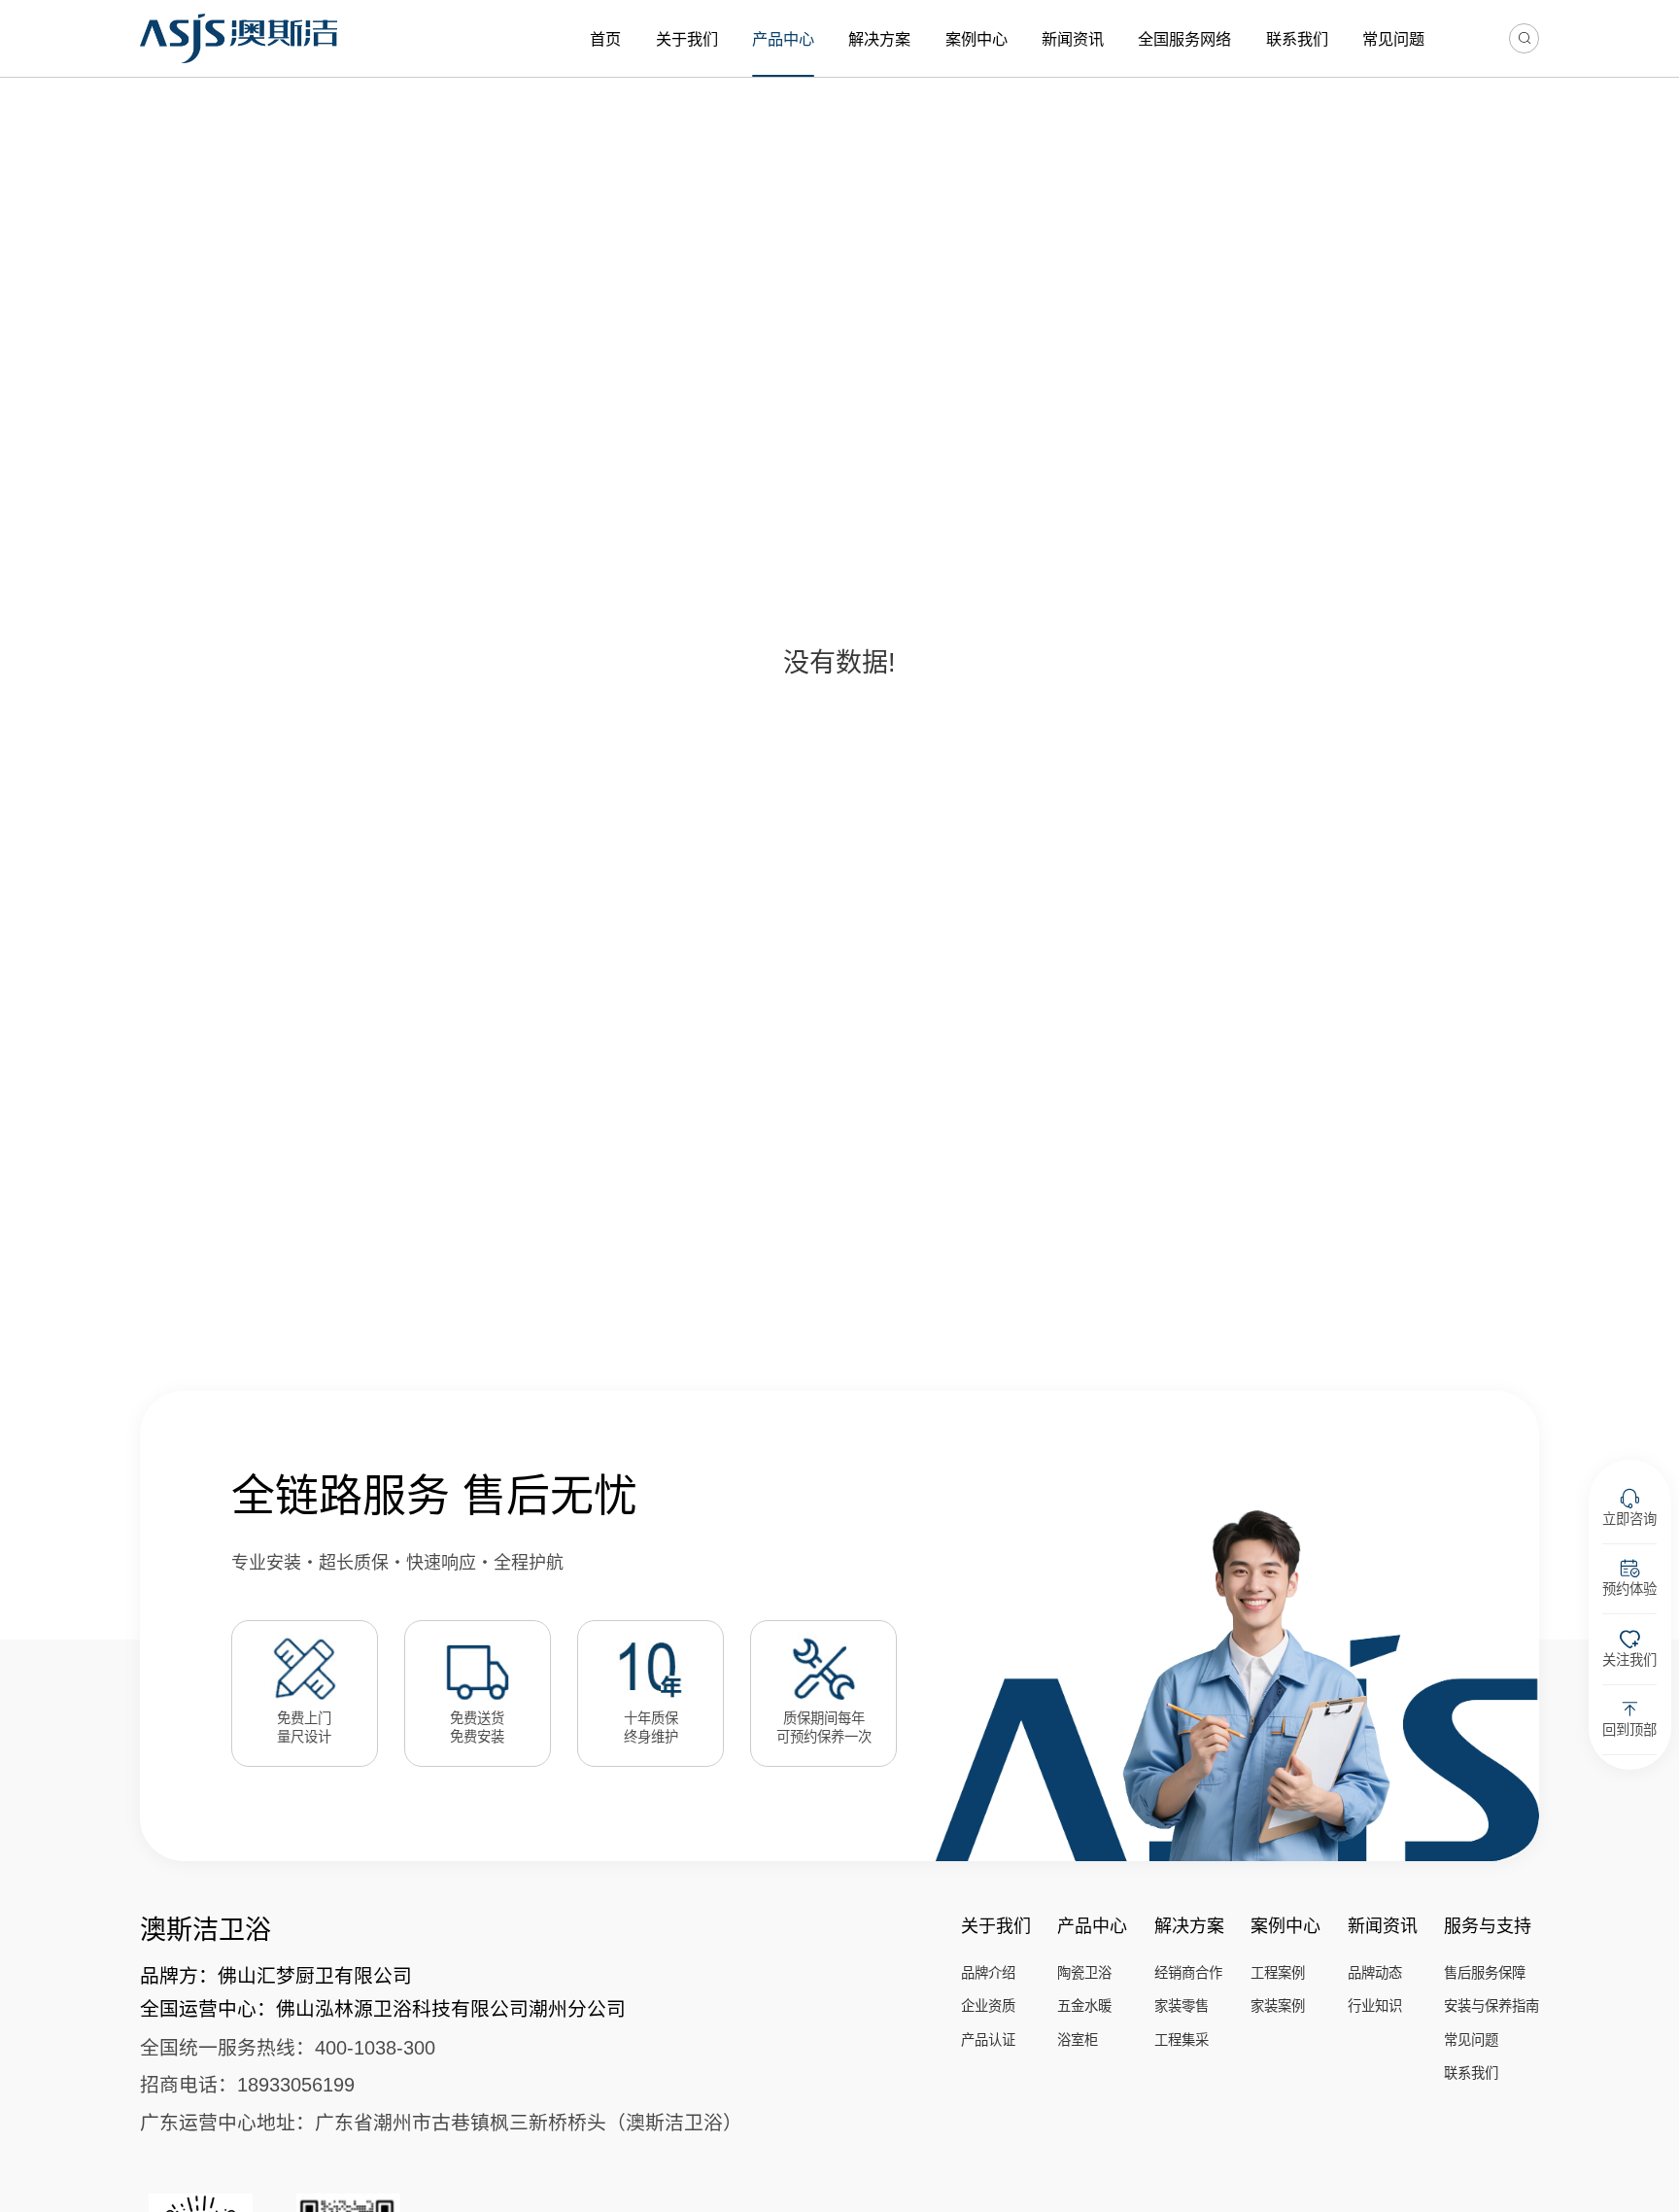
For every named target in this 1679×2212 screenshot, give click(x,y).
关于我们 (687, 39)
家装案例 (1278, 2006)
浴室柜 (1078, 2040)
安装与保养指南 (1491, 2006)
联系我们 (1297, 39)
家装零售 (1182, 2006)
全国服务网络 (1184, 39)
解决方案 (879, 39)
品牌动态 (1375, 1973)
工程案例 (1278, 1973)
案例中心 (977, 39)
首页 (605, 39)
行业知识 (1375, 2006)
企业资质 (988, 2006)
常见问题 (1393, 39)
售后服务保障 (1485, 1973)
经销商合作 (1188, 1973)
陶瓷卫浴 (1084, 1973)
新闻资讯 (1073, 39)
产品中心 (783, 39)
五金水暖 (1084, 2006)
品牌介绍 (988, 1973)
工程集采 (1182, 2040)
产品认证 (988, 2040)
